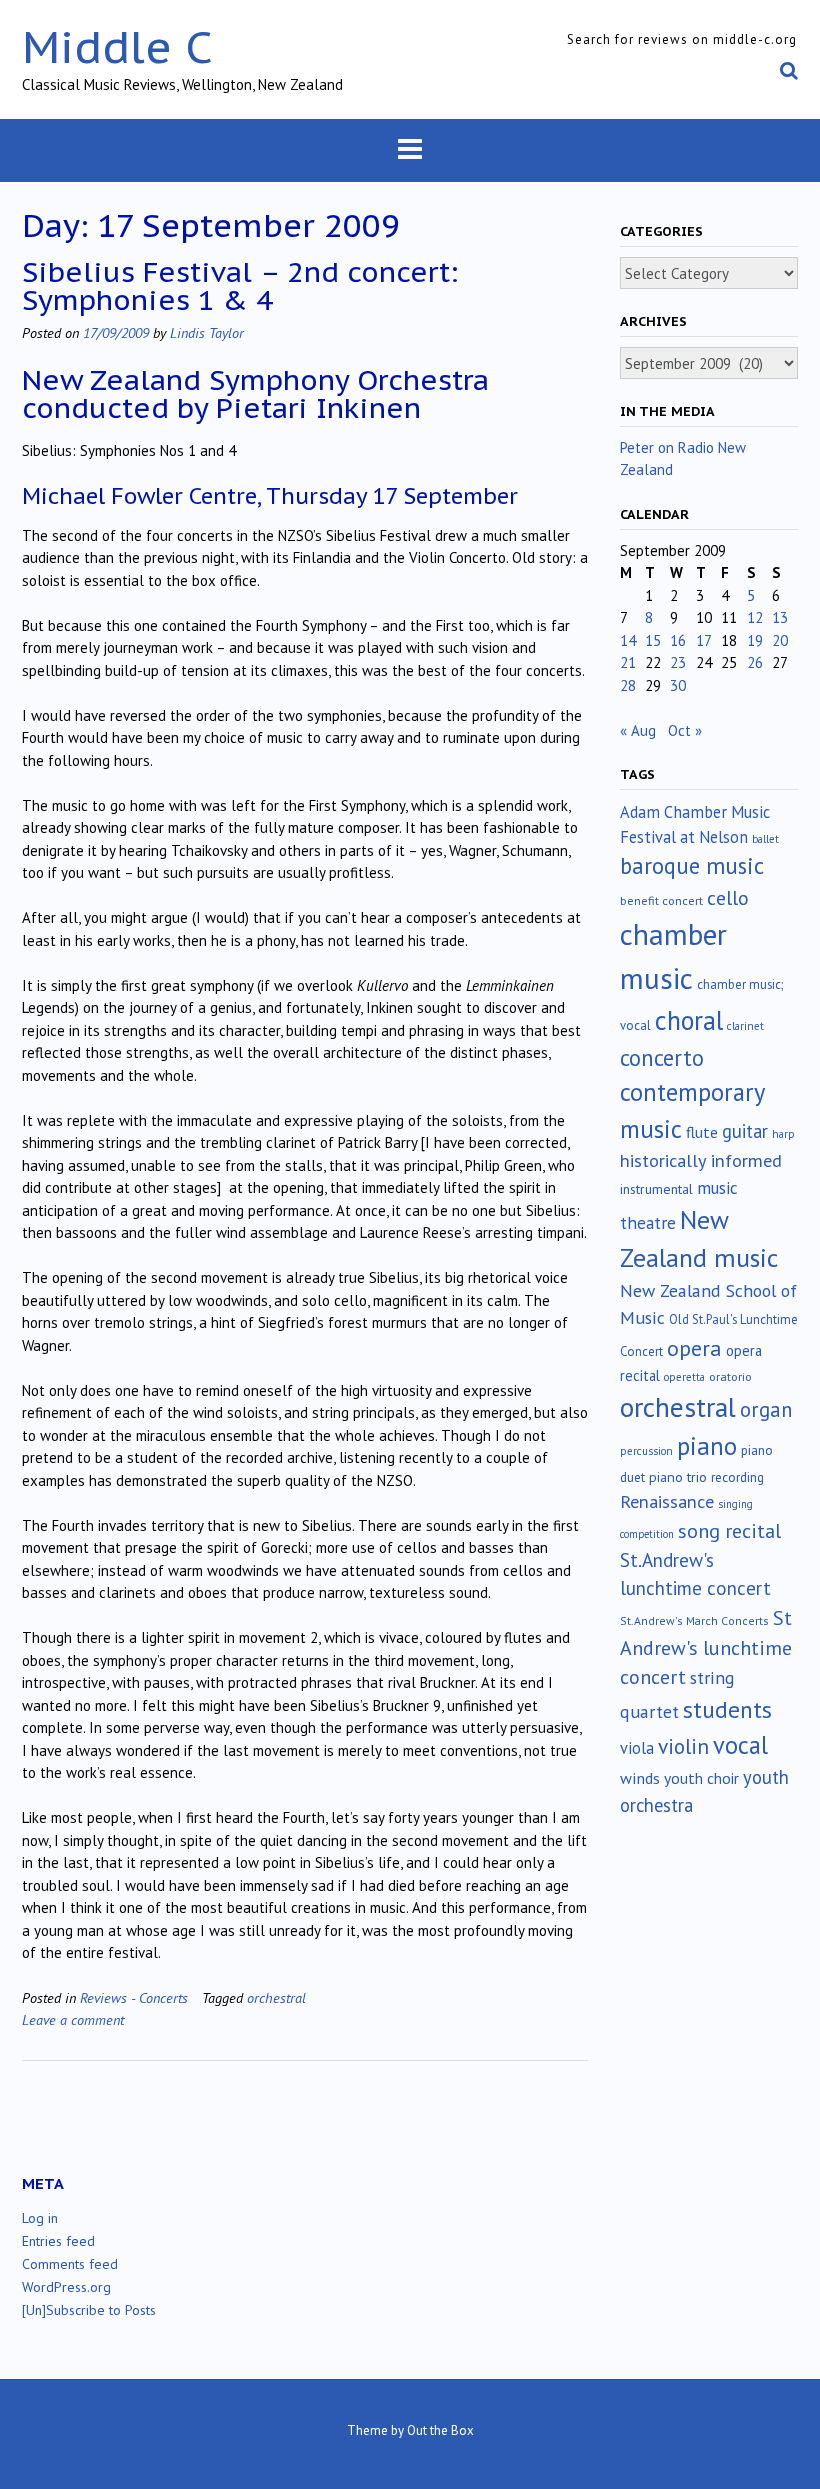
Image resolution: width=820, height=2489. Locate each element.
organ (766, 1409)
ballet (765, 839)
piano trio (678, 1477)
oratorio (730, 1376)
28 (628, 685)
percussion (646, 1451)
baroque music (692, 865)
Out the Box (440, 2430)
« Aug (638, 730)
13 (780, 617)
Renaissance (667, 1501)
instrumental (656, 1189)
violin (683, 1746)
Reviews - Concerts (134, 1997)
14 (628, 640)
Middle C (117, 46)
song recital (729, 1530)
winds (640, 1778)
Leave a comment (73, 2019)
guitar (745, 1131)
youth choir (701, 1778)
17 (704, 640)
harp (783, 1134)
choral (689, 1020)
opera (694, 1348)
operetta (684, 1377)
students (727, 1709)
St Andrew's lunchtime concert (706, 1647)
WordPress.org (66, 2287)
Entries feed (58, 2241)
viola (637, 1748)
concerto (662, 1057)
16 (678, 640)
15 (653, 640)
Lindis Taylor (207, 332)
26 (755, 662)
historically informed (701, 1160)
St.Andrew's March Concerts (694, 1620)
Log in (40, 2218)
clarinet (745, 1026)
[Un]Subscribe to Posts (89, 2310)
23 (678, 662)
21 (628, 662)
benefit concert (661, 900)
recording (737, 1477)
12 (755, 617)
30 (678, 685)
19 (755, 640)
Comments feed (70, 2264)
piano (707, 1446)
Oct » (685, 730)
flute (702, 1132)
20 (780, 640)
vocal (740, 1745)
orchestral (276, 1997)
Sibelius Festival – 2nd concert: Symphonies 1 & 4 (240, 285)
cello (728, 898)
